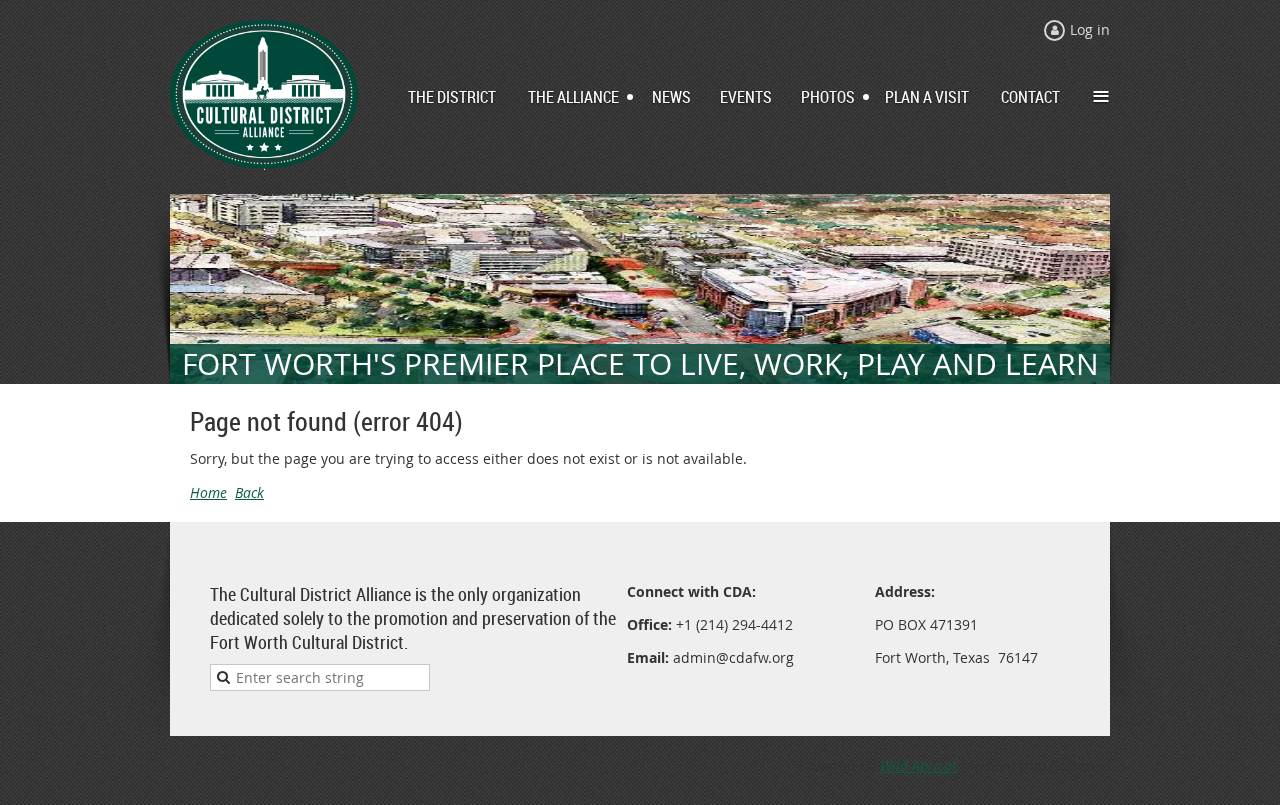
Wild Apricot (918, 765)
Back (249, 492)
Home (208, 492)
